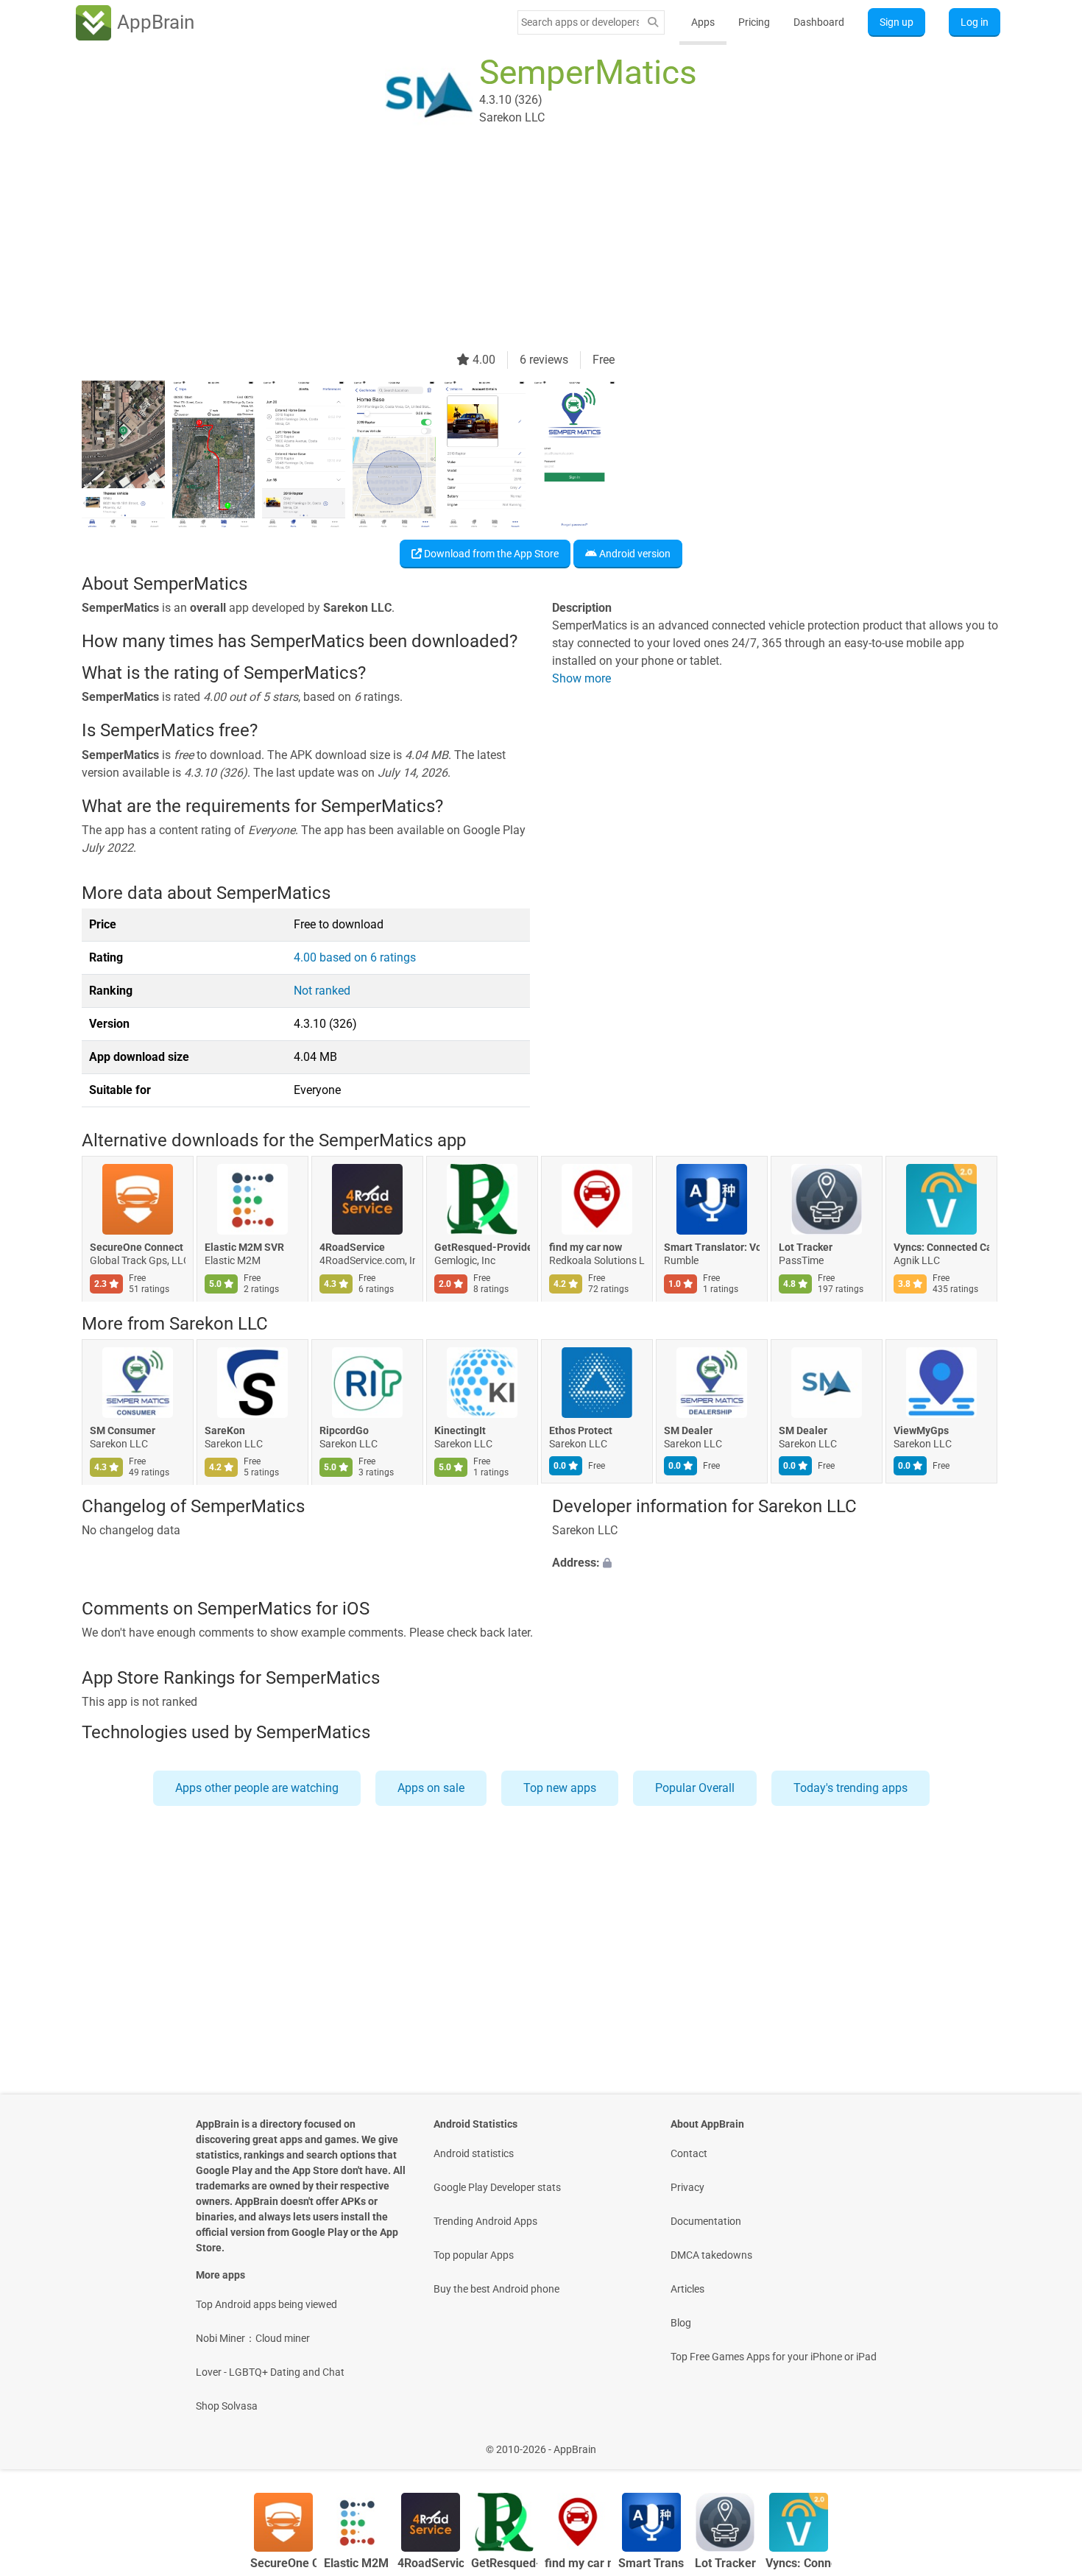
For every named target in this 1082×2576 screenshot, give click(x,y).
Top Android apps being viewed (266, 2304)
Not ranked (322, 991)
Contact (689, 2153)
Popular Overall (695, 1788)
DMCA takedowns (711, 2255)
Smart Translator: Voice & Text (712, 1248)
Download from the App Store (490, 554)
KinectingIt (460, 1430)
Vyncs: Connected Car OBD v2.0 (941, 1248)
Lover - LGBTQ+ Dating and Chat (270, 2372)
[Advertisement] (523, 248)
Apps (703, 22)
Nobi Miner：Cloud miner (253, 2338)
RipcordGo (344, 1430)
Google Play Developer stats (497, 2187)
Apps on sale (431, 1788)
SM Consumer (123, 1430)
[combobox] (580, 22)
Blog (681, 2323)
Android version (634, 554)
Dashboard (819, 22)
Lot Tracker (806, 1248)
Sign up (897, 22)
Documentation (706, 2221)
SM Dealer (688, 1430)
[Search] (653, 22)
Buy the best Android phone (496, 2289)
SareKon (225, 1430)
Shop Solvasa (227, 2406)
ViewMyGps (921, 1430)
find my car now (586, 1248)
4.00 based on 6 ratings (355, 957)
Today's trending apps (851, 1788)
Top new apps (560, 1788)
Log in (975, 22)
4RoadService (352, 1248)
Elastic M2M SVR (244, 1248)
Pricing (754, 22)
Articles (687, 2289)
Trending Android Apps (485, 2221)
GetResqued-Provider (482, 1248)
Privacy (687, 2187)
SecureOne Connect (137, 1248)
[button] (776, 1564)
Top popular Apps (474, 2255)
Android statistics (474, 2153)
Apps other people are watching (257, 1788)
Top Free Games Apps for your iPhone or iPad (774, 2357)
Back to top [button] (1045, 2442)
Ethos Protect (581, 1430)
